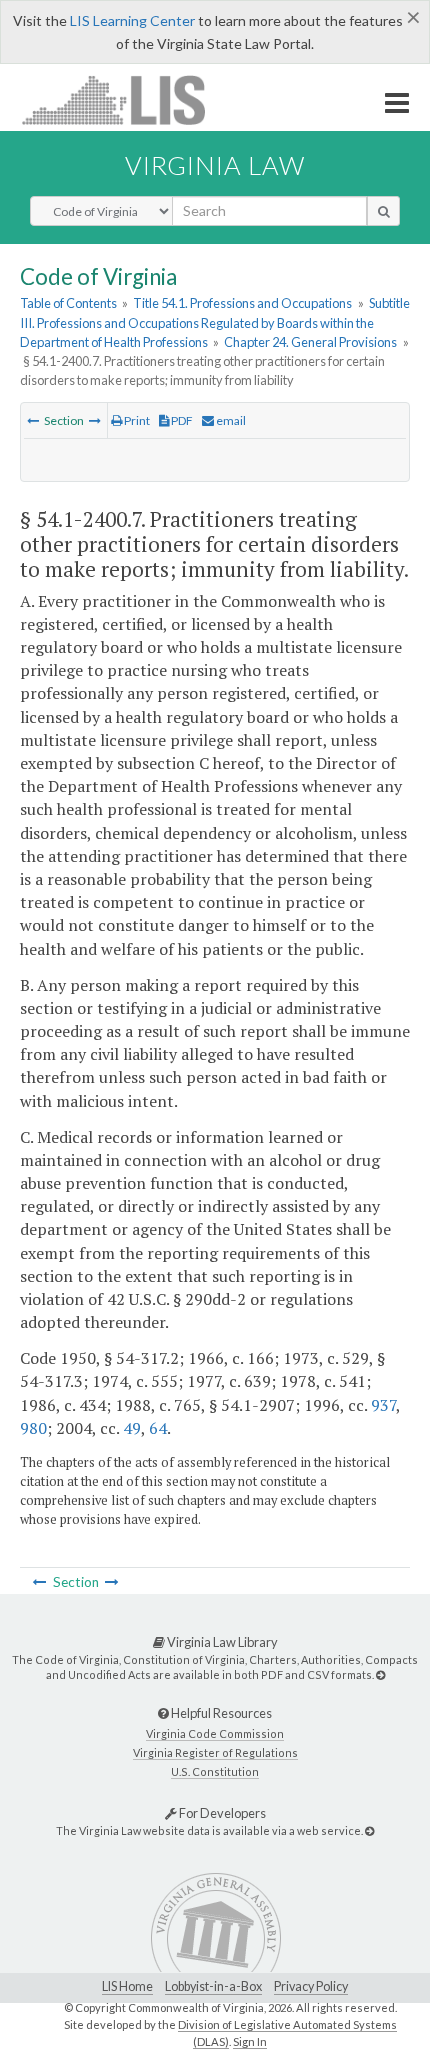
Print (136, 420)
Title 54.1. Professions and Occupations (242, 303)
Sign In (250, 2041)
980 (33, 1428)
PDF (181, 420)
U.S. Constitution (215, 1771)
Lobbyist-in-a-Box (213, 1986)
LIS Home (127, 1986)
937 (383, 1405)
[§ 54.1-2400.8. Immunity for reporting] (95, 420)
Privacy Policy (311, 1986)
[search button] (383, 211)
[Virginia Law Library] (380, 1674)
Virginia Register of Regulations (215, 1752)
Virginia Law (215, 165)
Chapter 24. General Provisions (310, 342)
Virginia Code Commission (215, 1733)
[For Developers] (369, 1830)
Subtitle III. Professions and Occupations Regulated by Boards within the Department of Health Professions (215, 322)
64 (158, 1428)
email (230, 420)
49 (132, 1428)
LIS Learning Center (132, 20)
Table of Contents (68, 303)
